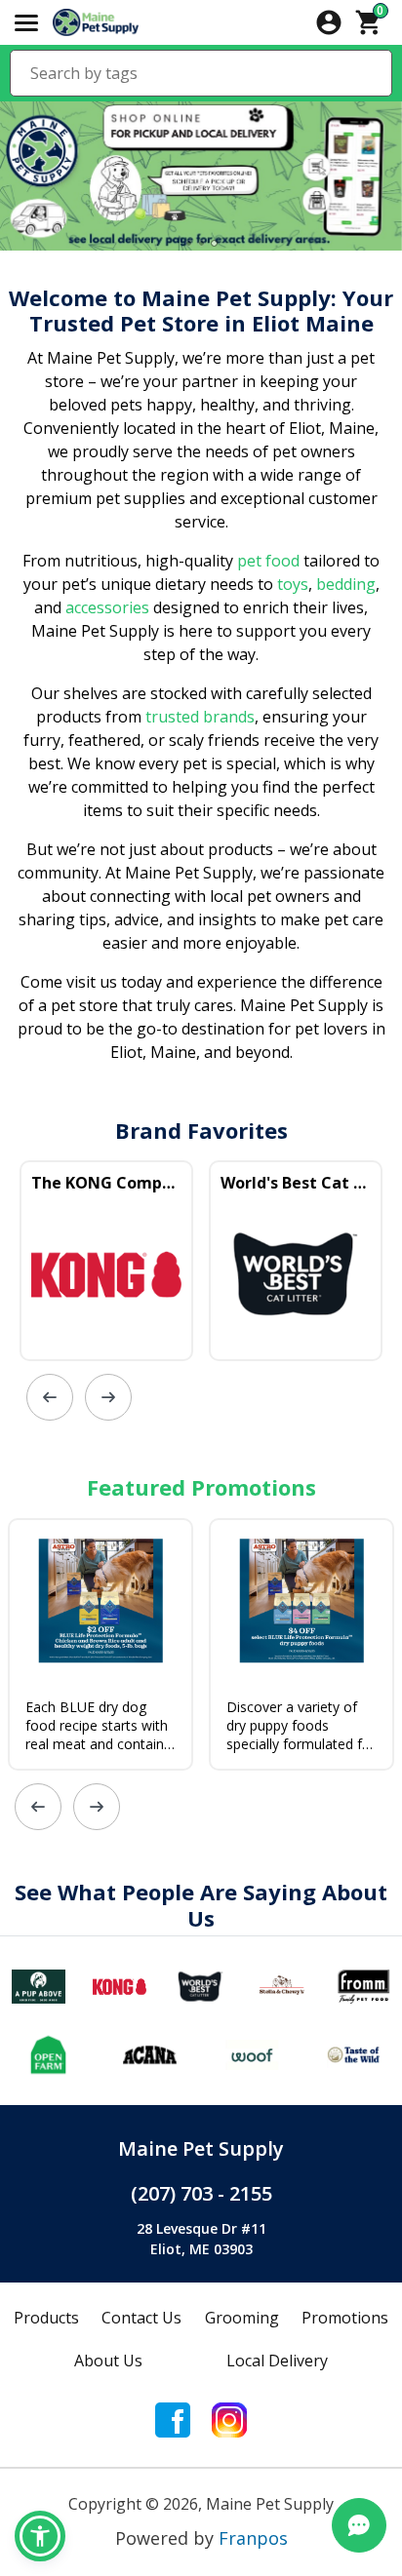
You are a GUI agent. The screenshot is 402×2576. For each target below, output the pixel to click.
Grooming (242, 2318)
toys (293, 584)
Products (46, 2318)
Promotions (345, 2318)
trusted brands (198, 717)
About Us (108, 2361)
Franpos (253, 2538)
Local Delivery (277, 2361)
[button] (40, 2536)
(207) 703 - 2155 (201, 2193)
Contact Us (141, 2318)
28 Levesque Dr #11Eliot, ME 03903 (201, 2239)
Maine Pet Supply (201, 2148)
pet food (268, 561)
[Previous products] (50, 1397)
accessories (107, 607)
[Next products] (108, 1397)
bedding (344, 584)
